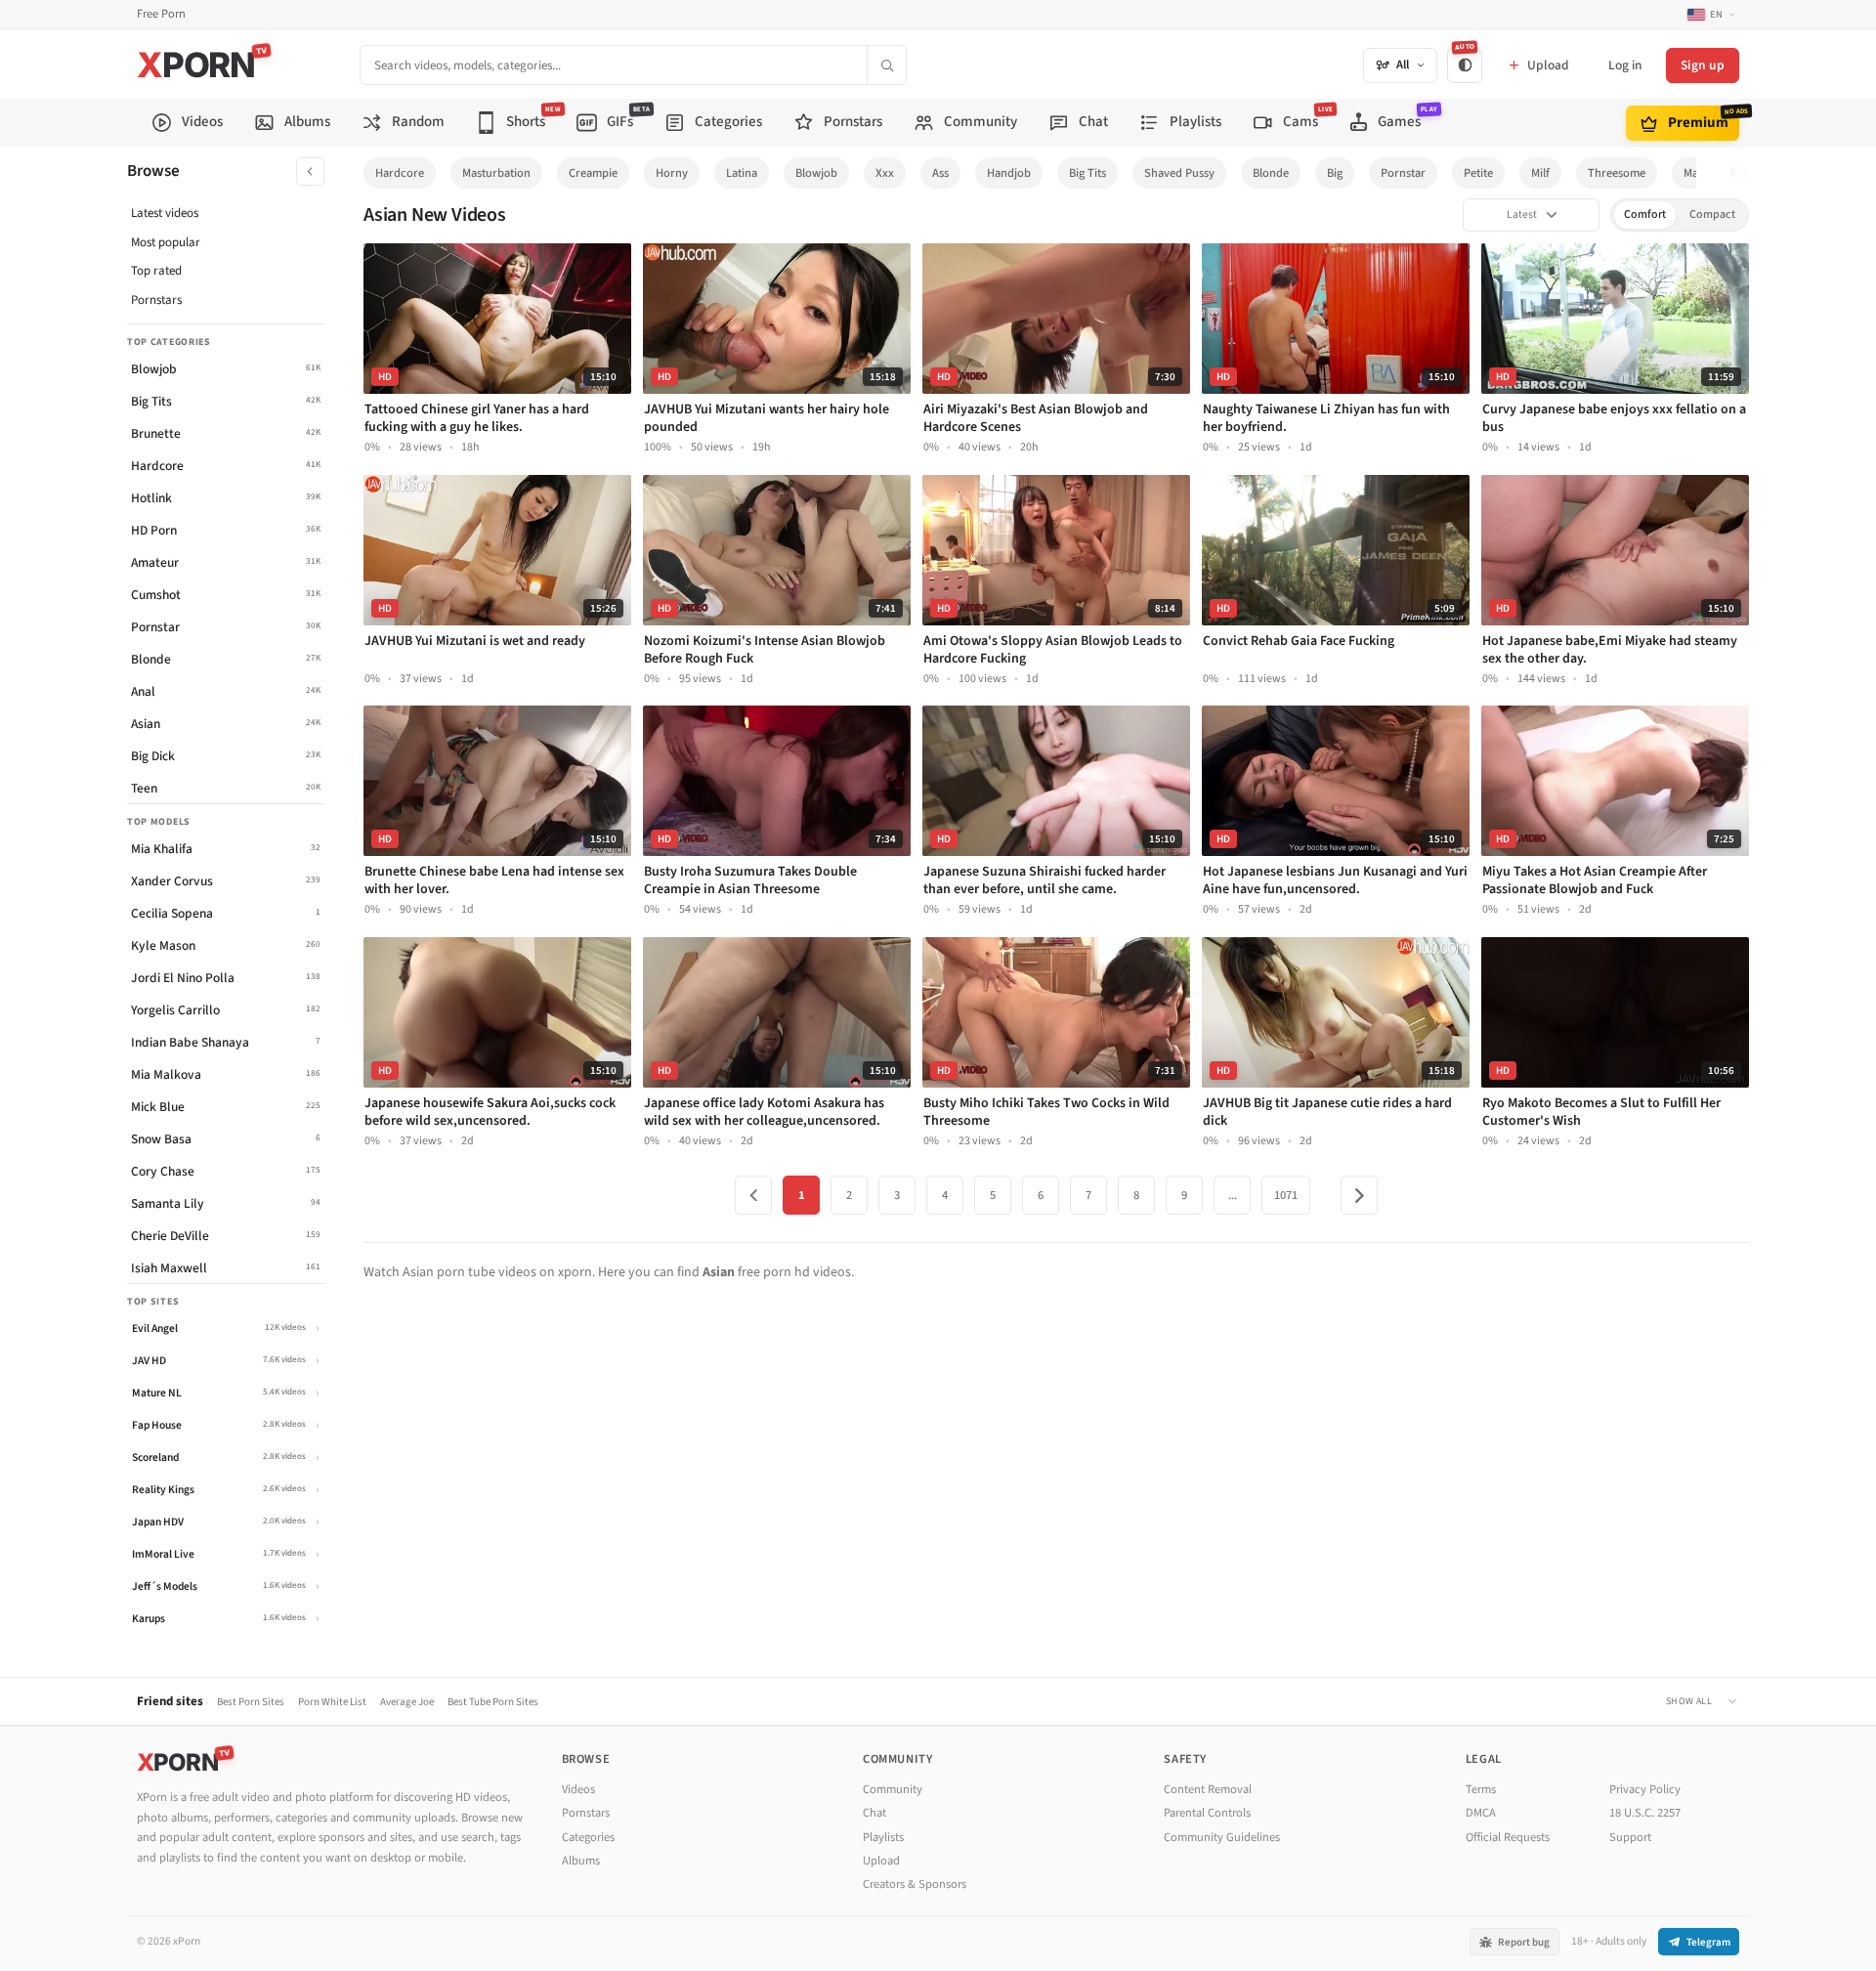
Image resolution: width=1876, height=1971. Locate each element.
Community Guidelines (1222, 1837)
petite (1478, 173)
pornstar (1403, 173)
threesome (1617, 173)
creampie (593, 173)
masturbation (496, 173)
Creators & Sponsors (915, 1884)
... (1233, 1195)
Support (1630, 1837)
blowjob (816, 173)
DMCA (1481, 1813)
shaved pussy (1179, 173)
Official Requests (1508, 1837)
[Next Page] (1359, 1195)
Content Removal (1208, 1789)
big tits (1087, 173)
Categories (588, 1837)
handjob (1009, 173)
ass (940, 173)
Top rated (156, 271)
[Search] (886, 65)
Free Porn (161, 14)
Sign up (1703, 65)
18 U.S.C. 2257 (1645, 1813)
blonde (1271, 173)
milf (1540, 173)
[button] (1738, 173)
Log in (1625, 65)
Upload (881, 1861)
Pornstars (156, 300)
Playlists (883, 1837)
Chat (874, 1813)
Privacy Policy (1645, 1789)
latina (742, 173)
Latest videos (165, 213)
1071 (1286, 1195)
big (1335, 173)
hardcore (400, 173)
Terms (1481, 1789)
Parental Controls (1207, 1813)
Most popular (166, 242)
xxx (885, 173)
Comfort (1645, 214)
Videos (578, 1789)
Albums (581, 1861)
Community (893, 1789)
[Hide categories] (310, 171)
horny (672, 173)
